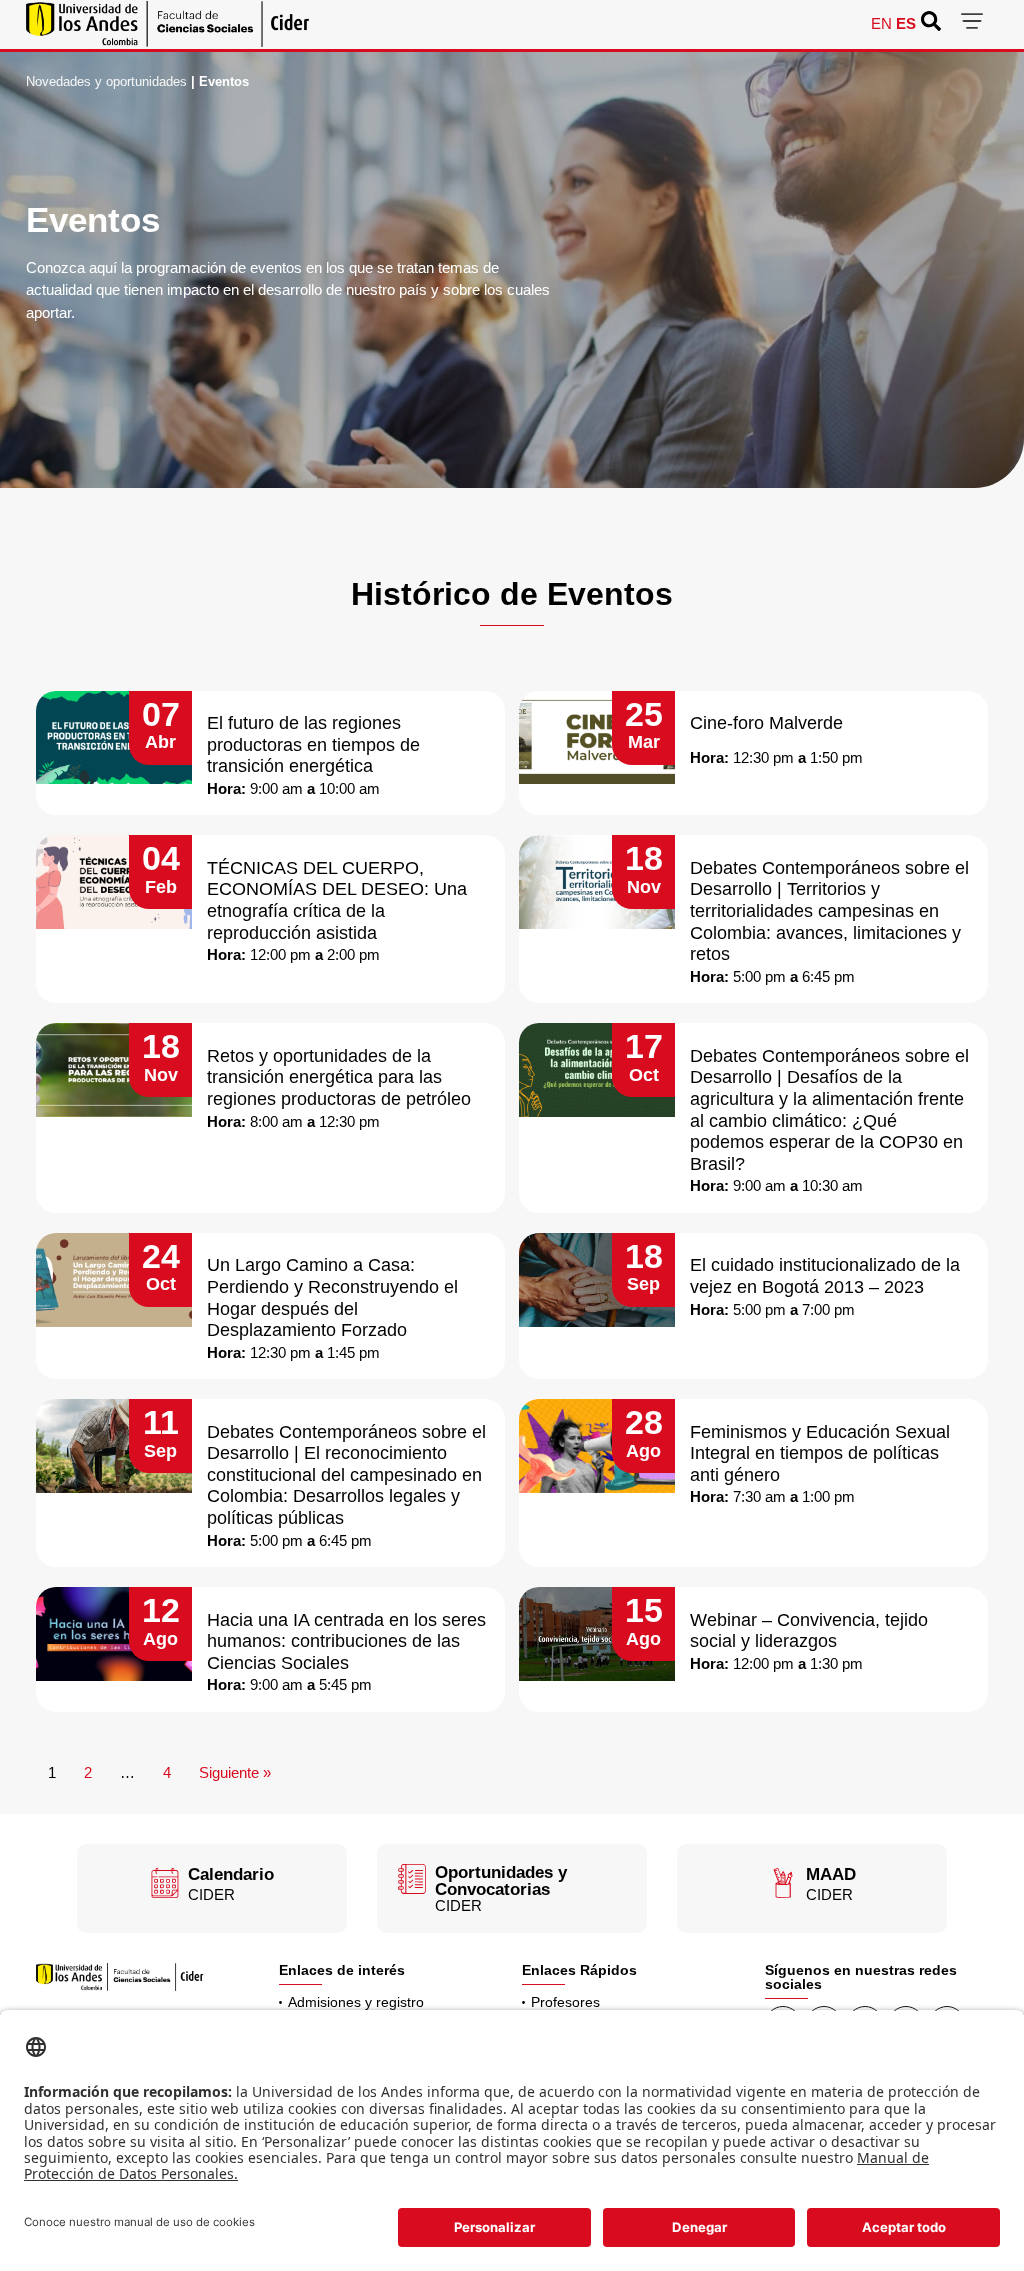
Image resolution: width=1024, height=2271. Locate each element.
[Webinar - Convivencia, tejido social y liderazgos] (597, 1634)
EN (881, 23)
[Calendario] (165, 1883)
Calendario (231, 1874)
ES (906, 23)
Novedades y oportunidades (106, 81)
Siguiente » (235, 1772)
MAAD (831, 1874)
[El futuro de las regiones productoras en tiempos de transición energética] (114, 738)
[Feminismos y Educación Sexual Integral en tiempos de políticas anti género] (597, 1446)
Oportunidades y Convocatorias (501, 1881)
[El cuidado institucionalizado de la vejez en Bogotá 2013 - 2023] (597, 1280)
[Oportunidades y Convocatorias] (412, 1879)
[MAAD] (783, 1883)
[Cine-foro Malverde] (597, 738)
